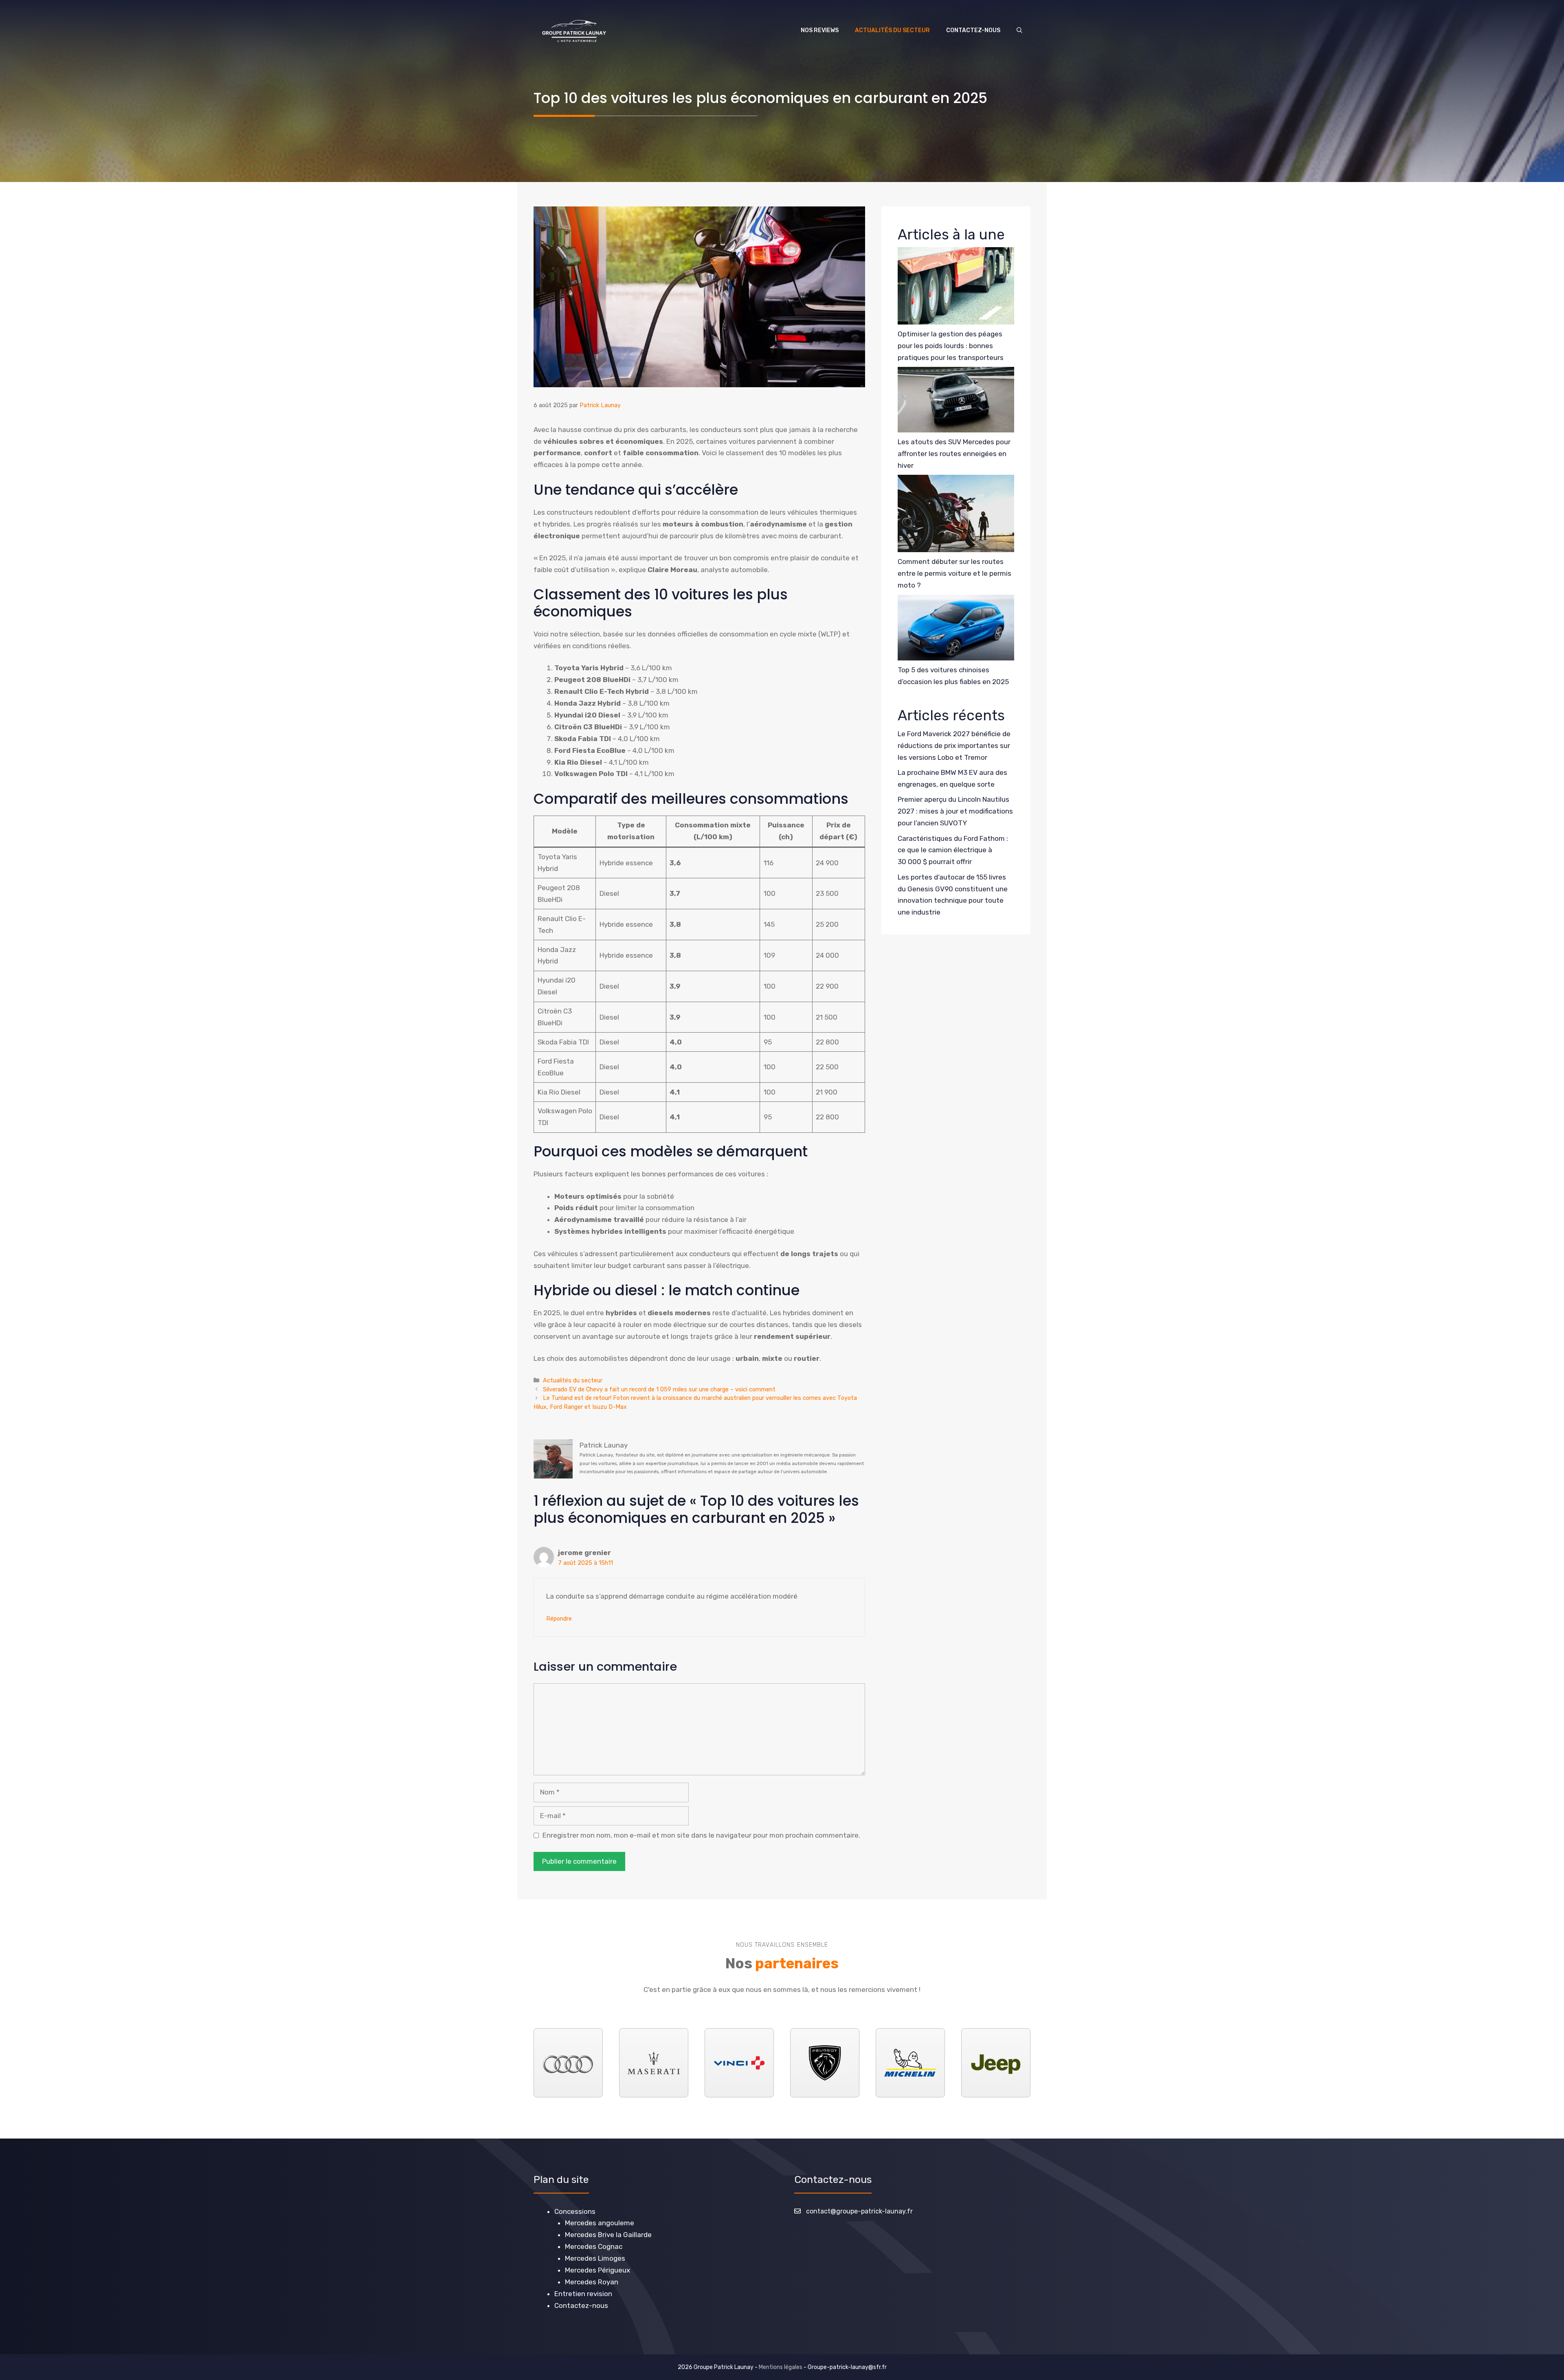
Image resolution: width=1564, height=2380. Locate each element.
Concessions (575, 2211)
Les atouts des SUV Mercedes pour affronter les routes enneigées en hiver (954, 454)
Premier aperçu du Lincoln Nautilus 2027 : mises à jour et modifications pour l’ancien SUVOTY (955, 811)
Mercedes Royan (592, 2281)
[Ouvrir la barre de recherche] (1019, 31)
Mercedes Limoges (595, 2258)
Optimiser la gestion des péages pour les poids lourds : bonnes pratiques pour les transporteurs (951, 346)
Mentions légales (781, 2367)
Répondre (559, 1619)
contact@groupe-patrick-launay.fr (859, 2211)
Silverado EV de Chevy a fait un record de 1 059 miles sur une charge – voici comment (659, 1389)
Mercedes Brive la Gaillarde (608, 2235)
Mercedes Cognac (594, 2246)
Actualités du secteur (892, 30)
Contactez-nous (973, 30)
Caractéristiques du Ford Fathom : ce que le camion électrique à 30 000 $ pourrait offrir (953, 850)
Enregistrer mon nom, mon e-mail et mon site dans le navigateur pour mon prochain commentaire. (701, 1835)
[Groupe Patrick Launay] (574, 31)
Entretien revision (583, 2293)
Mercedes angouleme (600, 2223)
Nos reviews (820, 30)
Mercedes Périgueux (597, 2270)
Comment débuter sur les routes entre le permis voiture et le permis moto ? (954, 573)
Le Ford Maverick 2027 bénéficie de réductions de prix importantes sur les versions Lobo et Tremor (954, 746)
